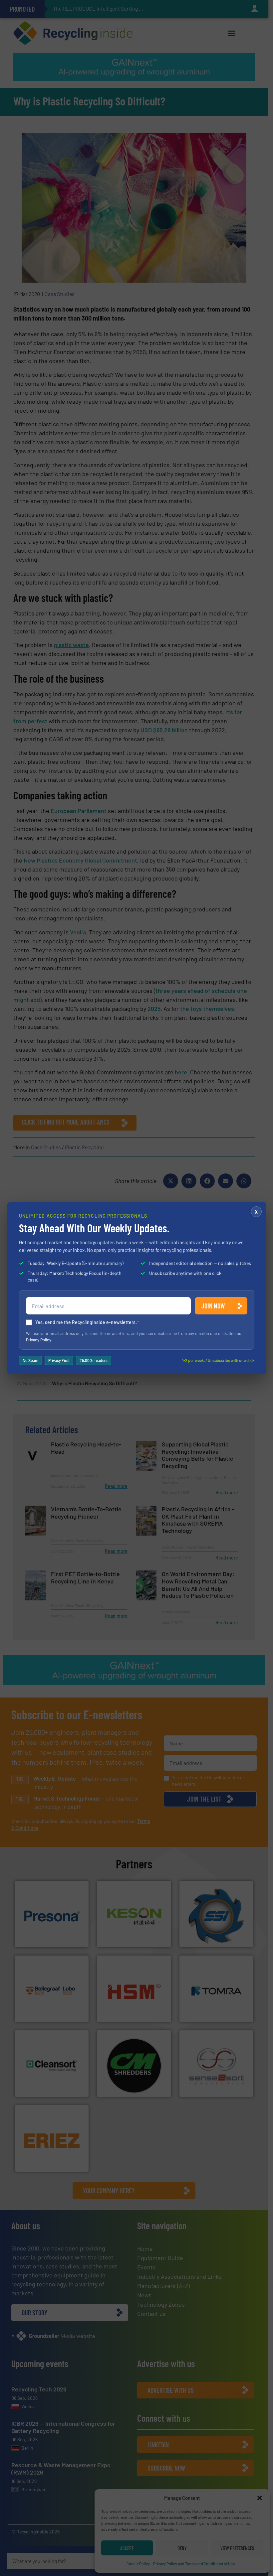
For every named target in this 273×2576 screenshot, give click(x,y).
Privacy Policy (39, 1340)
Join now (213, 1306)
